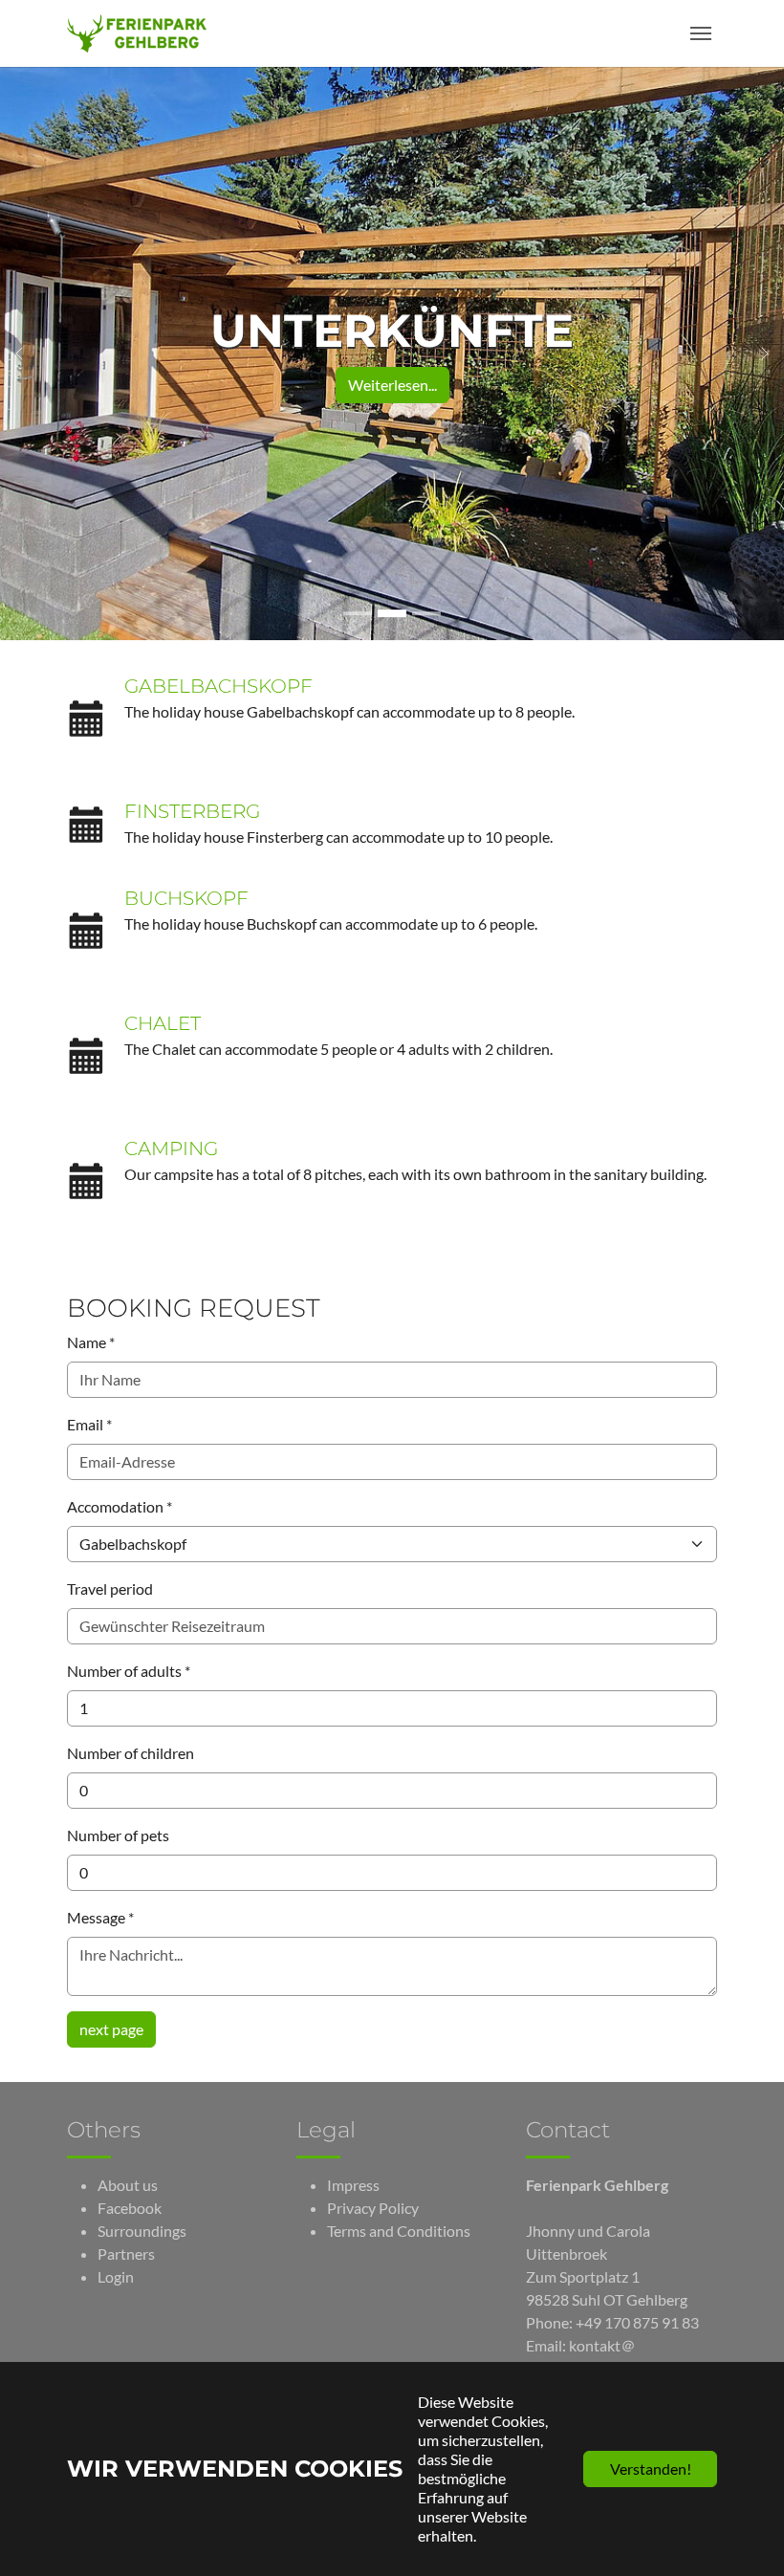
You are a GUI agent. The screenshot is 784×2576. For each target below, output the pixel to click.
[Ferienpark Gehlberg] (137, 33)
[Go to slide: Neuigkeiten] (426, 613)
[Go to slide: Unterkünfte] (392, 613)
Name (91, 1342)
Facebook (130, 2208)
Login (116, 2276)
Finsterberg (192, 811)
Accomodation (120, 1506)
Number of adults (129, 1671)
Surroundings (142, 2231)
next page (111, 2029)
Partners (126, 2254)
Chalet (163, 1023)
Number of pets (118, 1835)
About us (128, 2185)
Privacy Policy (373, 2208)
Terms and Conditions (399, 2231)
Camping (171, 1148)
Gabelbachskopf (218, 686)
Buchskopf (186, 898)
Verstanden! (651, 2469)
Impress (353, 2185)
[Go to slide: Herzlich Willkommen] (358, 613)
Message (100, 1917)
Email (89, 1424)
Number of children (131, 1753)
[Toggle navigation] (701, 33)
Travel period (110, 1589)
